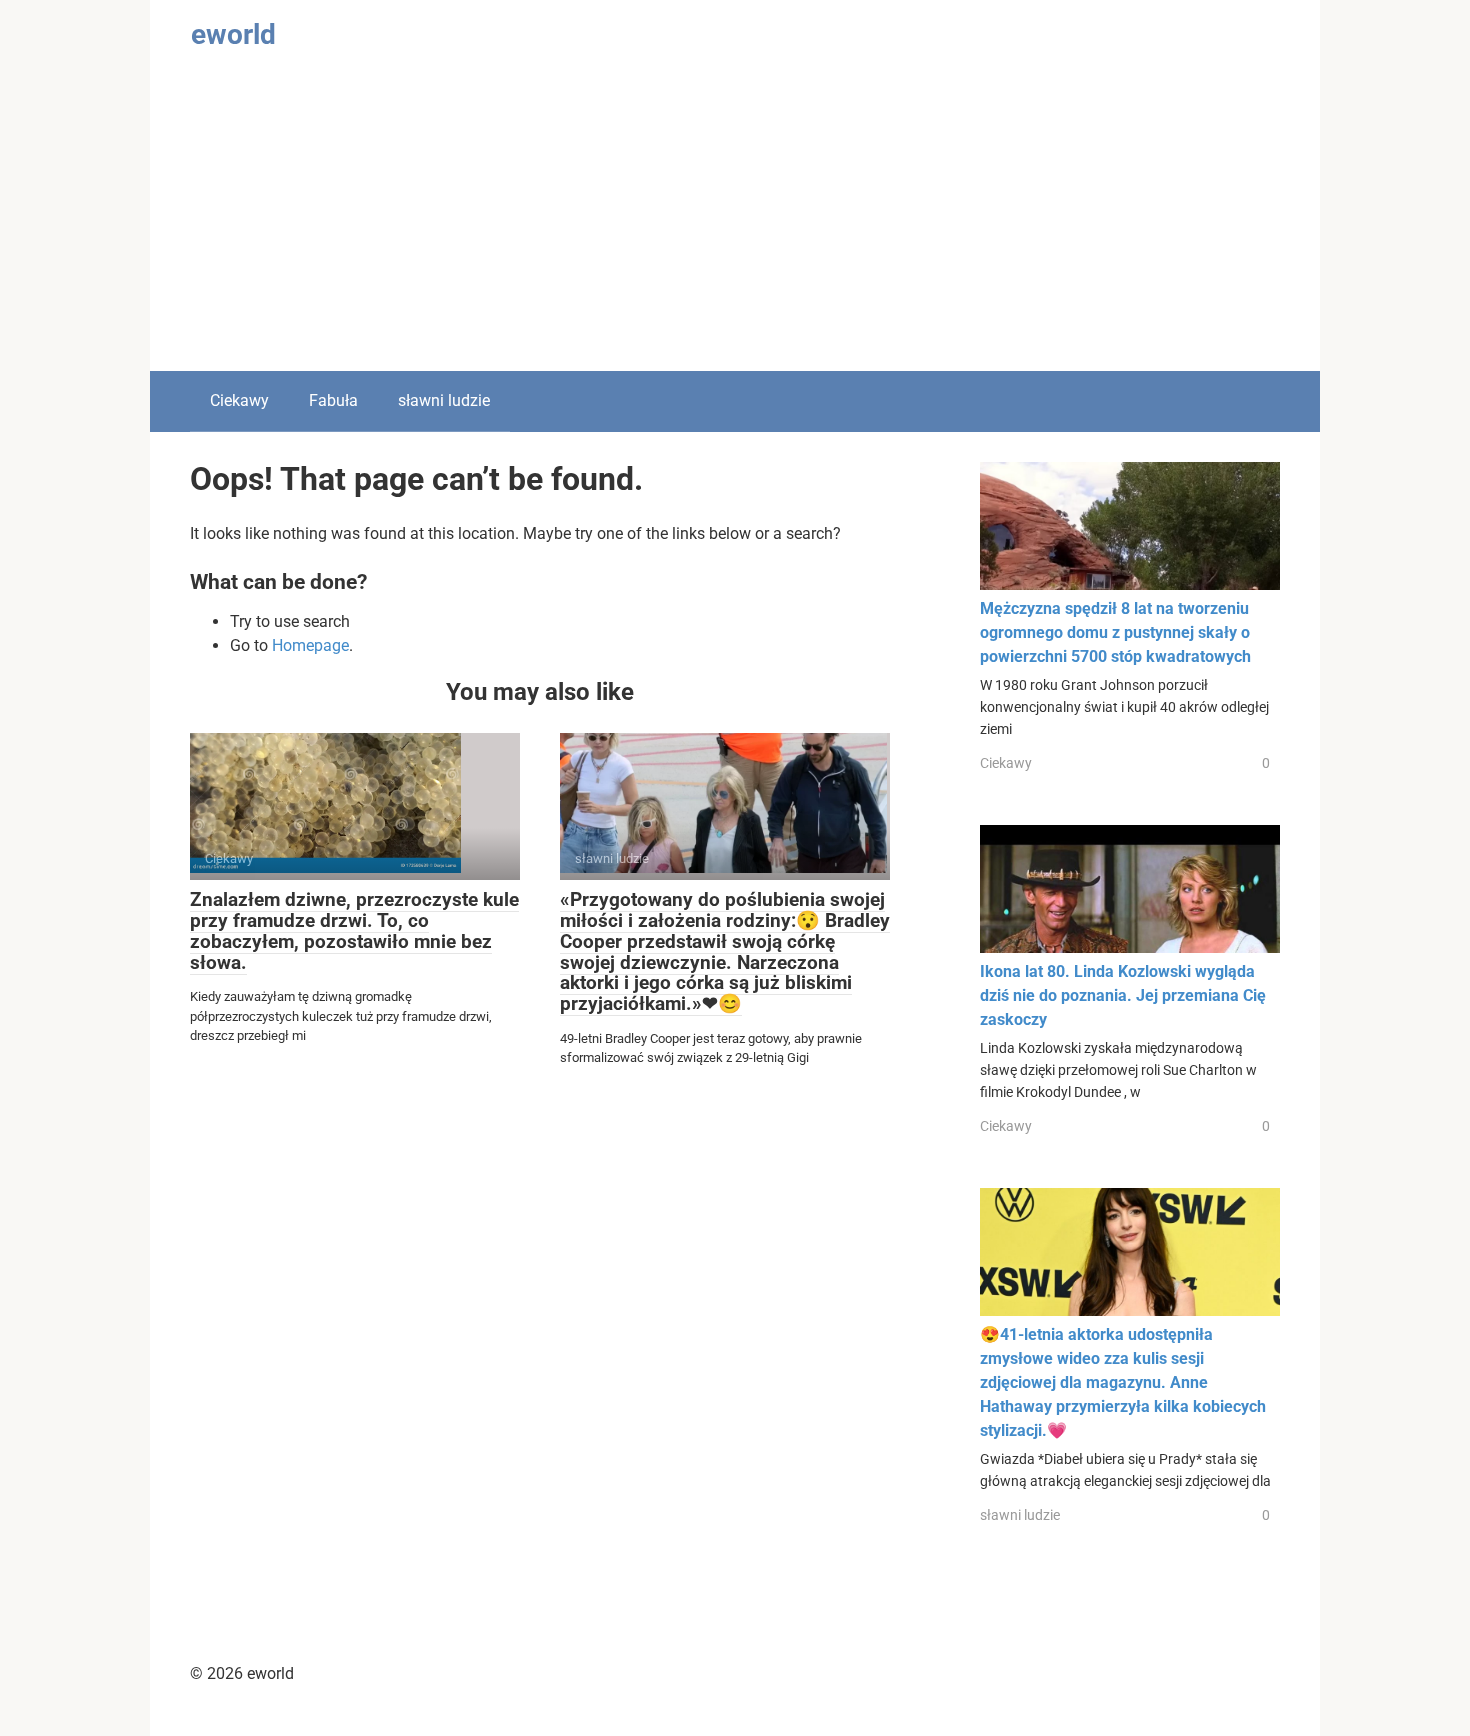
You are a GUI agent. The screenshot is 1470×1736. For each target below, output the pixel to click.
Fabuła (333, 400)
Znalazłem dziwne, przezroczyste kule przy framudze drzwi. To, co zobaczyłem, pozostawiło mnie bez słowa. (354, 931)
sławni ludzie (444, 400)
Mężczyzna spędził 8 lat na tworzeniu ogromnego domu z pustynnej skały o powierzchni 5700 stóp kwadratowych (1115, 632)
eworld (233, 34)
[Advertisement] (735, 221)
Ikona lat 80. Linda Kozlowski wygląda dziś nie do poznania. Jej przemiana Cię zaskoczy (1123, 995)
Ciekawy (239, 400)
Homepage (310, 645)
